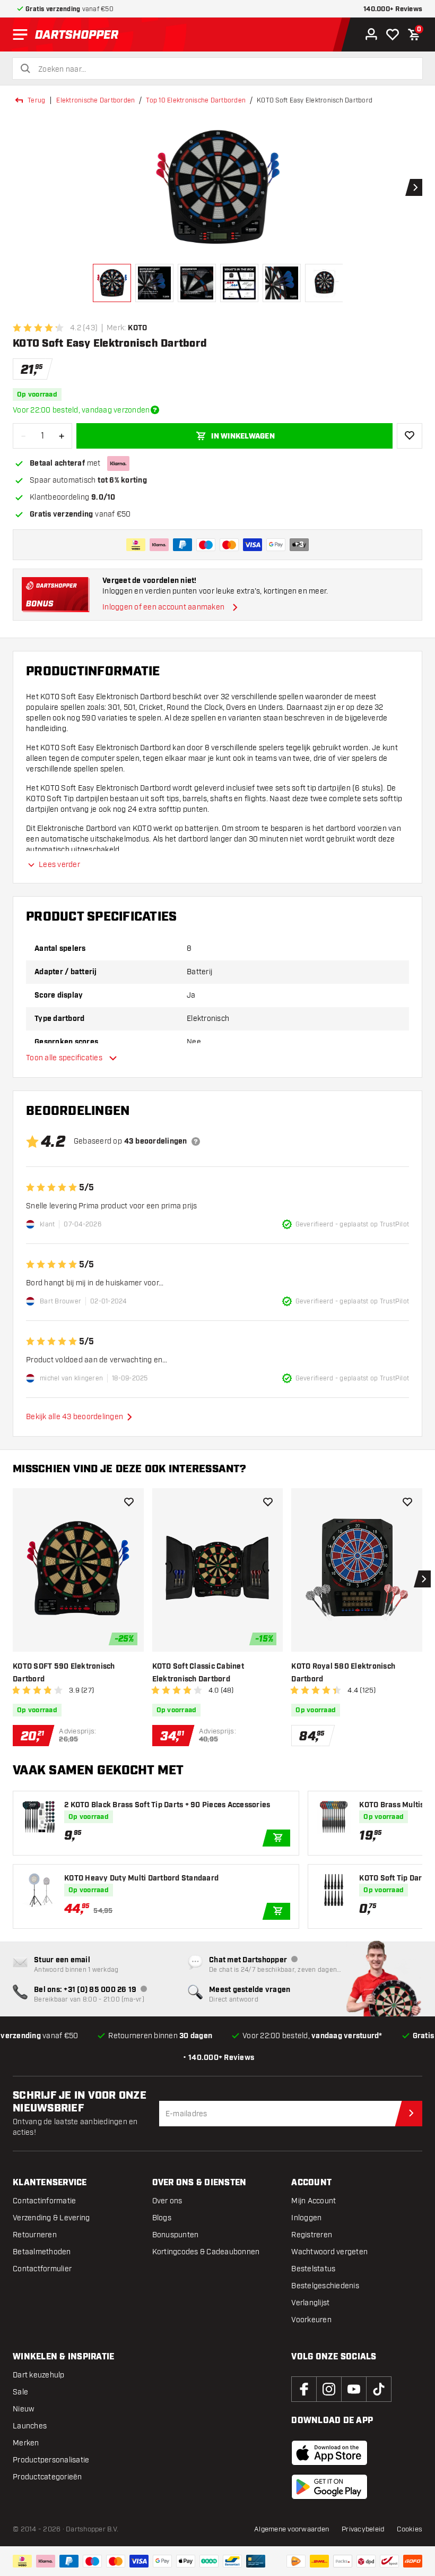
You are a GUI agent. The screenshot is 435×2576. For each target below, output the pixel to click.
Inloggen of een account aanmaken (163, 607)
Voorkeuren (311, 2320)
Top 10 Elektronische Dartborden (196, 100)
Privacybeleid (363, 2529)
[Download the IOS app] (329, 2453)
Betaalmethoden (42, 2252)
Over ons (167, 2201)
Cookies (410, 2529)
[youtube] (354, 2389)
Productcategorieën (47, 2477)
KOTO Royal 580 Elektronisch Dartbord (343, 1673)
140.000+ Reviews (393, 9)
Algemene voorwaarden (292, 2529)
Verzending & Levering (51, 2218)
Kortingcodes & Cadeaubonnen (206, 2252)
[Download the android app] (329, 2487)
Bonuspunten (176, 2235)
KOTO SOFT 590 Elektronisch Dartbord (64, 1673)
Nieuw (23, 2409)
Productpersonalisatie (51, 2460)
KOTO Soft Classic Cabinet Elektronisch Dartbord (198, 1673)
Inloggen (306, 2218)
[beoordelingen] (196, 1141)
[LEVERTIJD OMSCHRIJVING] (155, 410)
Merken (26, 2443)
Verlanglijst (310, 2303)
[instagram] (329, 2389)
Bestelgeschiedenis (325, 2286)
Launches (30, 2426)
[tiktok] (379, 2389)
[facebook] (304, 2389)
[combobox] (224, 70)
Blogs (162, 2218)
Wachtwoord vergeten (329, 2252)
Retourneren (35, 2235)
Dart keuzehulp (39, 2375)
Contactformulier (42, 2269)
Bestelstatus (313, 2269)
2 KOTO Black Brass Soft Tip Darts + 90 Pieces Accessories (167, 1805)
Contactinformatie (44, 2201)
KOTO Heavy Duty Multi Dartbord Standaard (141, 1878)
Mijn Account (314, 2201)
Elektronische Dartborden (95, 100)
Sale (20, 2392)
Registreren (312, 2235)
